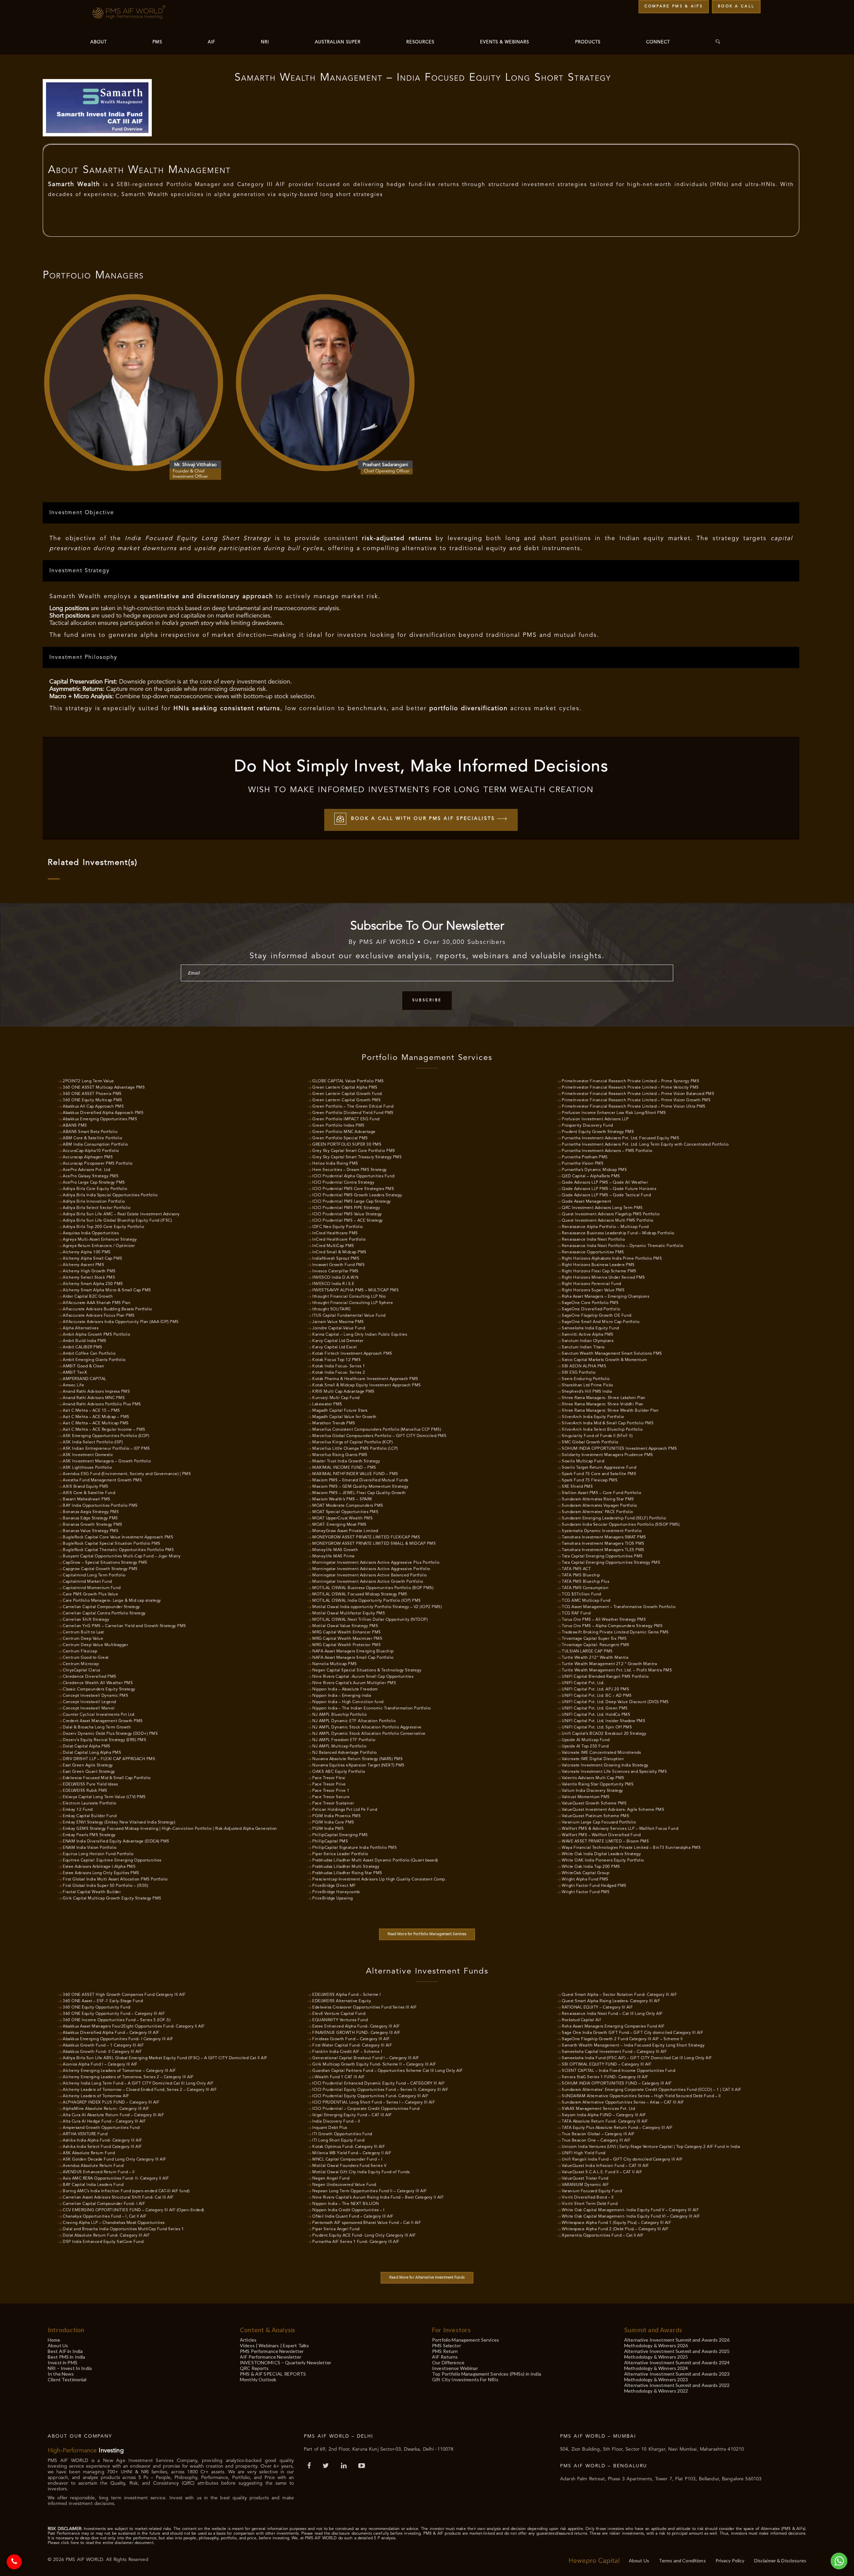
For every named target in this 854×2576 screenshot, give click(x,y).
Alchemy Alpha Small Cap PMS (93, 1259)
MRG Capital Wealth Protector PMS (346, 1645)
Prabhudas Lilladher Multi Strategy (346, 1867)
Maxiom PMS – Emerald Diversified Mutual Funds (360, 1480)
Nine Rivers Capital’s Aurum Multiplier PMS (354, 1683)
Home (54, 2340)
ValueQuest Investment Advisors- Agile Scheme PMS (613, 1810)
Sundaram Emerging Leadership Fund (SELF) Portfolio (614, 1518)
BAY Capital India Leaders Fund (93, 2185)
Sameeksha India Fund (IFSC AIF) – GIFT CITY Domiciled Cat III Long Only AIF (637, 2058)
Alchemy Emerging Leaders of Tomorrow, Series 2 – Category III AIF (128, 2077)
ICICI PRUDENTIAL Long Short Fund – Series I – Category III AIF (374, 2103)
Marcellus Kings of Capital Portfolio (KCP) (352, 1442)
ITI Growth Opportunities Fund (342, 2134)
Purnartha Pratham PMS (585, 1157)
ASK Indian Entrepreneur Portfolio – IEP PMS (106, 1449)
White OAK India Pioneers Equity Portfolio (603, 1860)
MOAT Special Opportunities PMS (345, 1512)
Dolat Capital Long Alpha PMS (92, 1753)
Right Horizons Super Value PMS (593, 1290)
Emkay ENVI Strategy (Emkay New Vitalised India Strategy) (119, 1822)
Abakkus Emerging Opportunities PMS (100, 1119)
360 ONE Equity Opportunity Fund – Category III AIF (114, 2014)
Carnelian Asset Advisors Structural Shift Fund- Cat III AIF (118, 2198)
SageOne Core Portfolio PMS (590, 1303)
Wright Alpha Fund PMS (585, 1879)
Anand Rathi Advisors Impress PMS (96, 1392)
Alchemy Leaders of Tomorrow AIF (96, 2096)
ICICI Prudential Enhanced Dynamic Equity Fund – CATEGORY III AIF (378, 2084)
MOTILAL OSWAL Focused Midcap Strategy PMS (360, 1594)
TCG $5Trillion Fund (581, 1594)
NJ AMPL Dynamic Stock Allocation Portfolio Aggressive (367, 1727)
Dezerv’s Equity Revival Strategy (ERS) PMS (104, 1740)
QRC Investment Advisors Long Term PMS (602, 1208)
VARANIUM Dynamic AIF (585, 2185)
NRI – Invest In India (70, 2368)
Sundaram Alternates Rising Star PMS (598, 1499)
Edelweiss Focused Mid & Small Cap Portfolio (107, 1778)
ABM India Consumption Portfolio (95, 1145)
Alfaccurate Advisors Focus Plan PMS (99, 1316)
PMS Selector (447, 2345)
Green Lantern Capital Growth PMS (346, 1100)
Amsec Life (73, 1385)
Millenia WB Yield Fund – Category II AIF (352, 2153)
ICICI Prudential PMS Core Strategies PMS (353, 1189)
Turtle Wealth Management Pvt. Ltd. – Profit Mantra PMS (617, 1670)
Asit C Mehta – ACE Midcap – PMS (96, 1417)
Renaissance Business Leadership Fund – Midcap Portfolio (618, 1233)
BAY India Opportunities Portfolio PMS (100, 1506)
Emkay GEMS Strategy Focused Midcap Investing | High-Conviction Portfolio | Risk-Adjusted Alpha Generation (170, 1829)
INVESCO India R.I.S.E (333, 1284)
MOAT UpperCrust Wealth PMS (342, 1518)
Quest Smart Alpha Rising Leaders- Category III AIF (611, 2001)
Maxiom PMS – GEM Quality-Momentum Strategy (360, 1487)
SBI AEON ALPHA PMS (584, 1366)
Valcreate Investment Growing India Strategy (605, 1765)
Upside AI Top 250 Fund (585, 1746)
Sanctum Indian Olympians (588, 1341)
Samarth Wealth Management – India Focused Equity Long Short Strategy (633, 2046)
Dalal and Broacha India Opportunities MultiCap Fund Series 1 (123, 2229)
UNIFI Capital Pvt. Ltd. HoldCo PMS (596, 1715)
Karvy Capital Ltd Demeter (338, 1341)
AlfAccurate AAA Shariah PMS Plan (97, 1303)
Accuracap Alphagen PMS (88, 1157)
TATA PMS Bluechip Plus (585, 1582)
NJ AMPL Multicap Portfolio (339, 1746)
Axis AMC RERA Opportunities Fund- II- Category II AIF (116, 2179)
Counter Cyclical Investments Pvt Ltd (98, 1715)
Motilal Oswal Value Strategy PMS (345, 1626)
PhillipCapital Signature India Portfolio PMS (354, 1848)
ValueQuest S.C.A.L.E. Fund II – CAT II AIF (602, 2172)
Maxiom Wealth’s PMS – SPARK (342, 1499)
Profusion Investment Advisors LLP (595, 1119)
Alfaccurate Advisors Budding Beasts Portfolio (107, 1309)
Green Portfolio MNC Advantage (344, 1132)
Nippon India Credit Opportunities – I (348, 2210)
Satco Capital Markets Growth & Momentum (604, 1360)
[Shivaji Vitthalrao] (134, 382)
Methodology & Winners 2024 (656, 2368)
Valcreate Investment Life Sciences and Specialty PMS (614, 1772)
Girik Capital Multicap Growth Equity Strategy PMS (112, 1898)
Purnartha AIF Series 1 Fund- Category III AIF (356, 2242)
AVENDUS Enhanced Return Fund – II (99, 2172)
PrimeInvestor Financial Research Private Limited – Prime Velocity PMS (630, 1088)
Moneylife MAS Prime (334, 1556)
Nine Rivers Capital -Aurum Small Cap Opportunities (363, 1677)
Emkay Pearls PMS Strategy (89, 1835)
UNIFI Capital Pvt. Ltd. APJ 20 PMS (595, 1689)
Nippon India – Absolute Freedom (345, 1689)
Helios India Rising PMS (335, 1164)
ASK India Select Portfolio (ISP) (93, 1442)
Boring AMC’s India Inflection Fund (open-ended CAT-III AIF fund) (126, 2191)
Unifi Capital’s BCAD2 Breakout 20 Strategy (604, 1734)
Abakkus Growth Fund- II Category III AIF (102, 2052)
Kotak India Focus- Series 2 (339, 1373)
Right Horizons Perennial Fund (591, 1284)
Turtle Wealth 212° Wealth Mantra (595, 1658)
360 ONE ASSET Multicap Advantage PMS (104, 1088)
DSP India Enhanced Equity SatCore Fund (103, 2242)
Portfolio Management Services (466, 2340)
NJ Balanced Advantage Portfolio (345, 1753)
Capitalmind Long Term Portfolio (94, 1575)
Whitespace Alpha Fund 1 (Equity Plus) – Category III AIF (616, 2223)
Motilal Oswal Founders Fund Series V (349, 2166)
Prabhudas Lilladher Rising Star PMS (347, 1873)
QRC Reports (254, 2368)
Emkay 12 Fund (78, 1810)
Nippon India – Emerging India (342, 1696)
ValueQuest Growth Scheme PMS (594, 1803)
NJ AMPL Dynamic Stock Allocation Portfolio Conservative (369, 1734)
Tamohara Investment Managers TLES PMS (603, 1550)
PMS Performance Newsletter (272, 2351)
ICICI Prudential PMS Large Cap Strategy (352, 1202)
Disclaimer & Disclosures (780, 2560)
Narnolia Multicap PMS (335, 1664)
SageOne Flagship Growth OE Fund (597, 1316)
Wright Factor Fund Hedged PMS (594, 1886)
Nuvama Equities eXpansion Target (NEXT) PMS (358, 1765)
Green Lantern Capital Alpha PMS (345, 1088)
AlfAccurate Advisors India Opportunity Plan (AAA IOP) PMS (121, 1322)
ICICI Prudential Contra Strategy (343, 1183)
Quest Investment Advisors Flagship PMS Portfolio (611, 1214)
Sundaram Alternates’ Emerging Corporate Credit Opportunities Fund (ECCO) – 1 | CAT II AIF (652, 2090)
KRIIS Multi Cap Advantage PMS (343, 1392)
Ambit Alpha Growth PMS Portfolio (96, 1335)
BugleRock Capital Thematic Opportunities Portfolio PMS (118, 1550)
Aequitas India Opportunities (91, 1233)
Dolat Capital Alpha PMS (87, 1746)
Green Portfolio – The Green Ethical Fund (353, 1107)
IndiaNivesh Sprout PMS (336, 1259)
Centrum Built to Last (83, 1632)
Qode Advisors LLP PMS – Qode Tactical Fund (606, 1195)
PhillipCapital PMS (330, 1841)
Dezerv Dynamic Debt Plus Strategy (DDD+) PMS (110, 1734)
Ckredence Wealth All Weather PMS (98, 1683)
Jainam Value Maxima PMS (338, 1322)
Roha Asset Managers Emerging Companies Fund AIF (613, 2027)
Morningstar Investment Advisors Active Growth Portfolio (368, 1582)
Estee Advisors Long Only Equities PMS (101, 1873)
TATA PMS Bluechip (581, 1575)
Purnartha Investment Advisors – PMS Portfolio (607, 1151)
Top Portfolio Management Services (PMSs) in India (487, 2374)
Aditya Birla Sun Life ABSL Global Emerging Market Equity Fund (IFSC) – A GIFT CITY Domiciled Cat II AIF (165, 2058)
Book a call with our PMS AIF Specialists (423, 819)
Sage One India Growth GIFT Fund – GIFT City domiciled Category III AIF (632, 2033)
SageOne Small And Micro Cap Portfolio (601, 1322)
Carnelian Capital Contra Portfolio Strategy (104, 1613)
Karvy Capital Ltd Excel (335, 1347)
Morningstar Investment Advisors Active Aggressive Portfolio (371, 1569)
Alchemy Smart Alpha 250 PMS (93, 1284)
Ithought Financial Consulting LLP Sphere (353, 1303)
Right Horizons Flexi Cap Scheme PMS (599, 1271)
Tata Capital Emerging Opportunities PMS (602, 1556)
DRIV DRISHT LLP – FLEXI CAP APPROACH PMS (109, 1759)
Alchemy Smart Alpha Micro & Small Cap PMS (107, 1290)
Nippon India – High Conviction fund (348, 1702)
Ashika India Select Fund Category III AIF (102, 2147)
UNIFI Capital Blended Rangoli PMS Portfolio (605, 1677)
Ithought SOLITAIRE (331, 1309)
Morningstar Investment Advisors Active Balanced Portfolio (370, 1575)
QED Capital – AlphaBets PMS (591, 1176)
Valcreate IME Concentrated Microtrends (601, 1753)
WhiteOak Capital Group (585, 1873)
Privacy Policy (730, 2560)
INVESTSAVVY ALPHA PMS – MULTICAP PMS (355, 1290)
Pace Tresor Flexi (329, 1778)
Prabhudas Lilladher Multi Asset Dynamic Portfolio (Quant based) (375, 1860)
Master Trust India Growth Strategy (346, 1461)
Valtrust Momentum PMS (586, 1797)
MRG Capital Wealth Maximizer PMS (347, 1639)
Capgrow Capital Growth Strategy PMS (100, 1569)
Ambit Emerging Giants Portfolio (94, 1360)
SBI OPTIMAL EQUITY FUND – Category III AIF (607, 2065)
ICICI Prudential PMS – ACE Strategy (348, 1221)
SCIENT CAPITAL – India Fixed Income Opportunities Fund (618, 2071)
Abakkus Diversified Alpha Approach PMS (103, 1113)
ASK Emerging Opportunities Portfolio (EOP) (106, 1436)
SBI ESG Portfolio (579, 1373)
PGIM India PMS (328, 1829)
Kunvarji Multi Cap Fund (336, 1398)
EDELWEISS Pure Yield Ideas (90, 1784)
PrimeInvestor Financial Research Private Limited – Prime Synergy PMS (630, 1081)
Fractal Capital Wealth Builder (92, 1892)
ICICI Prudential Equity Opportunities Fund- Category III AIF (370, 2096)
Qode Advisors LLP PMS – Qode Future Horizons (609, 1189)
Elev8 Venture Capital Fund (339, 2014)
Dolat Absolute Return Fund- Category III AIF (106, 2236)
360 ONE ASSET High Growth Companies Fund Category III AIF (124, 1995)
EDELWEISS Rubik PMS (85, 1791)
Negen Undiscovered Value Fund (344, 2185)
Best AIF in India (65, 2351)
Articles (248, 2340)
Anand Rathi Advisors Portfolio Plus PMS (102, 1404)
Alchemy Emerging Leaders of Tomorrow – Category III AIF (119, 2071)
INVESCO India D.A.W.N (335, 1278)
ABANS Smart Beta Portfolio (90, 1132)
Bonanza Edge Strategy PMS (90, 1518)
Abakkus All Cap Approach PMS (93, 1107)
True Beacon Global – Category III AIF (598, 2134)
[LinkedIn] (345, 2466)
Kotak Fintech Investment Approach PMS (352, 1354)
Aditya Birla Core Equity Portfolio (95, 1189)
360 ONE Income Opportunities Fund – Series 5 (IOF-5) (117, 2020)
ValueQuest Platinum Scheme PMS (595, 1816)
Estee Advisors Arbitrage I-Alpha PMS (99, 1867)
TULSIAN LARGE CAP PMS (587, 1651)
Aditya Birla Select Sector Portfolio (97, 1208)
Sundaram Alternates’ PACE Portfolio (597, 1512)
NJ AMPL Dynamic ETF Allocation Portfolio (354, 1721)
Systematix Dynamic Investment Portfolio (602, 1531)
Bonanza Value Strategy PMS (91, 1531)
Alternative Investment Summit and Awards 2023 (677, 2374)
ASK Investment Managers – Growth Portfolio (107, 1461)
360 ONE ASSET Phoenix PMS (92, 1094)
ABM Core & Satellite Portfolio (92, 1138)
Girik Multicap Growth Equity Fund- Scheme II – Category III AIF (374, 2065)
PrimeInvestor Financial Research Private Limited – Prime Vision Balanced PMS (638, 1094)
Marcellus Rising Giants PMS (340, 1455)
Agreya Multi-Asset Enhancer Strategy (100, 1240)
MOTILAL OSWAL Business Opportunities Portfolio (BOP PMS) (373, 1588)
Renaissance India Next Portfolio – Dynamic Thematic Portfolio (623, 1246)
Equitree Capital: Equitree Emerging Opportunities (112, 1860)
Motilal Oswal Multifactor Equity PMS (349, 1613)
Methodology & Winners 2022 (656, 2391)
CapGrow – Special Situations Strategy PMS (105, 1563)
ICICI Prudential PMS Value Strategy (347, 1214)
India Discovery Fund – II (336, 2122)
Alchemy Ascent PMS (83, 1265)
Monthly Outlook (258, 2379)
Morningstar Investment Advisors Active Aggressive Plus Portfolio (376, 1563)
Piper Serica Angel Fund (336, 2229)
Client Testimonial (67, 2379)
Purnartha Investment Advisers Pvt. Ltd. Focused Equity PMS (620, 1138)
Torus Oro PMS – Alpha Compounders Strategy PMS (612, 1626)
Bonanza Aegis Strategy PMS (91, 1512)
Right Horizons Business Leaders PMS (598, 1265)
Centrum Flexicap (80, 1651)
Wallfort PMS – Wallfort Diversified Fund (601, 1835)
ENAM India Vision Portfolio (90, 1848)
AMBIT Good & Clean (83, 1366)
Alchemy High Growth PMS (89, 1271)
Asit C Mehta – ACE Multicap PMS (96, 1423)
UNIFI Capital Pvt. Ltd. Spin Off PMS (597, 1727)
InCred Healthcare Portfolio (339, 1240)
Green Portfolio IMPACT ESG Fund (346, 1119)
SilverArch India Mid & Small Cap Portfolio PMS (608, 1423)
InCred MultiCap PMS (333, 1246)
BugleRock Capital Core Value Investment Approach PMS (118, 1537)
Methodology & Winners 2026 (656, 2345)
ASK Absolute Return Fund (89, 2153)
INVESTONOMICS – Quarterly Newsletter (286, 2362)
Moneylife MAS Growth (335, 1550)
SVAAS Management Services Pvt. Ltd (598, 2109)
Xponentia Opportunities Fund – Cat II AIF (603, 2236)
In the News (61, 2374)
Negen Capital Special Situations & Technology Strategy (367, 1670)
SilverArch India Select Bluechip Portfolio (602, 1430)
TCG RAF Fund (576, 1613)
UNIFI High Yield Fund (584, 2153)
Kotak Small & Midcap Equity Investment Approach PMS (367, 1385)
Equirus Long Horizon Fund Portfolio (98, 1854)
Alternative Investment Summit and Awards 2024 (677, 2362)
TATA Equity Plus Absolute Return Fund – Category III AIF (617, 2128)
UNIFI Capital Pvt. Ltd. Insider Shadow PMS (603, 1721)
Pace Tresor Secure (331, 1797)
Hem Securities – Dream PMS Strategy (350, 1170)
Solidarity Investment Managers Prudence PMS (607, 1455)
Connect (658, 42)
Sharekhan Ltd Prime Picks (587, 1385)
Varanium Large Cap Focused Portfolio (599, 1822)
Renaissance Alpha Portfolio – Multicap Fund (605, 1227)
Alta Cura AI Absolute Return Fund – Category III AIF (113, 2115)
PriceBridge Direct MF (334, 1886)
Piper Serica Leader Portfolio (340, 1854)
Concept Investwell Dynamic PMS (95, 1696)
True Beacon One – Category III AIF (596, 2141)
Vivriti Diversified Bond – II (588, 2198)
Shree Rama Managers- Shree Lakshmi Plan (604, 1398)
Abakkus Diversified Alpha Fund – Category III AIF (111, 2033)
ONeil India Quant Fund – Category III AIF (353, 2217)
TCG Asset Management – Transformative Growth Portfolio (619, 1607)
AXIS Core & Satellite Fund (89, 1493)
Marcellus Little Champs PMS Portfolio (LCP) (355, 1449)
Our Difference (448, 2362)
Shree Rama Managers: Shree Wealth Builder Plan (610, 1411)
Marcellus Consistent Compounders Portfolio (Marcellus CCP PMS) (377, 1430)
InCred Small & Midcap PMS (339, 1252)
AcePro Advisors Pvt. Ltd (86, 1170)
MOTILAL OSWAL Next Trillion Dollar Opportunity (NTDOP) (370, 1620)
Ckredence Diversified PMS (90, 1677)
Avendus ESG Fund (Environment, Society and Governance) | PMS (127, 1474)
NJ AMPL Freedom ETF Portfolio (344, 1740)
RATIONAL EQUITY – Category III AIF (597, 2008)
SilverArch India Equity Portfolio (593, 1417)
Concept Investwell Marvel (89, 1708)
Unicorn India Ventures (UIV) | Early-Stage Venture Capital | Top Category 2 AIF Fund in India (651, 2147)
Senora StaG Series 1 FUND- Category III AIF (605, 2077)
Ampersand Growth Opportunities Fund (101, 2128)
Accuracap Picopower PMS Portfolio (98, 1164)
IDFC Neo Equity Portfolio (338, 1227)
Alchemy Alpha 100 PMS (87, 1252)
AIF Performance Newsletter (271, 2357)
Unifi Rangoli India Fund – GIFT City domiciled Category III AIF (622, 2160)
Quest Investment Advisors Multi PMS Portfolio (608, 1221)
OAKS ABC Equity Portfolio (339, 1772)
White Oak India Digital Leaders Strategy (601, 1854)
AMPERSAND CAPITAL (85, 1379)
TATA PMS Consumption (585, 1588)
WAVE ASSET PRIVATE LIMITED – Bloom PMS (605, 1841)
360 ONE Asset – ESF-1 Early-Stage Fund (103, 2001)
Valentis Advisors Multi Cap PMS (593, 1778)
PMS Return (445, 2351)
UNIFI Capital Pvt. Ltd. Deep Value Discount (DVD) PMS (615, 1702)
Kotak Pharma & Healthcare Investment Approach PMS (365, 1379)
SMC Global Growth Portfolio (590, 1442)
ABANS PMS (75, 1126)
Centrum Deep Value (83, 1639)
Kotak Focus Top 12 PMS (336, 1360)
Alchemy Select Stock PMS (89, 1278)
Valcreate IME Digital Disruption (593, 1759)
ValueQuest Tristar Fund (585, 2179)
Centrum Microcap (81, 1664)
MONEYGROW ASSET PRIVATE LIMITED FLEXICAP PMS (366, 1537)
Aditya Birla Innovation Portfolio (94, 1202)
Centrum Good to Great (86, 1658)
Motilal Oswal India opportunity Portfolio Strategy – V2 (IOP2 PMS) (377, 1607)
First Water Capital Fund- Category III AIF (352, 2046)
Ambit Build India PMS (85, 1341)
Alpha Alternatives (81, 1328)
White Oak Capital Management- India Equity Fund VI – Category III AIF (631, 2217)
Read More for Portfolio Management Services (427, 1934)
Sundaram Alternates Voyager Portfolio (599, 1506)
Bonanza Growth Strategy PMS (93, 1525)
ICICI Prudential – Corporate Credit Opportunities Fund (366, 2109)
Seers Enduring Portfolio (586, 1379)
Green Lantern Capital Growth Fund (347, 1094)
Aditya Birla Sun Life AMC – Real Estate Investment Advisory (121, 1214)
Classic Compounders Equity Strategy (99, 1689)
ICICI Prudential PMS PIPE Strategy (346, 1208)
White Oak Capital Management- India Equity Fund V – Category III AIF (630, 2210)
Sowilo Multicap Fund (583, 1461)
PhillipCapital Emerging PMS (340, 1835)
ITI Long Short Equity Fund (338, 2141)
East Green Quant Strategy (89, 1772)
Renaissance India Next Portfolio (593, 1240)
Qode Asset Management (587, 1202)
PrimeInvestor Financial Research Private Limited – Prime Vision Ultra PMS (634, 1107)
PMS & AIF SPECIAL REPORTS (273, 2374)
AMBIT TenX (75, 1373)
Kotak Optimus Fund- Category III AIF (349, 2147)
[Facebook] (310, 2466)
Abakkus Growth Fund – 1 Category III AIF (103, 2046)
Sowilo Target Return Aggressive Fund (599, 1468)
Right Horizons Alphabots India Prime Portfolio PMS (612, 1259)
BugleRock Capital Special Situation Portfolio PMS (112, 1544)
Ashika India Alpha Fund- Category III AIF (103, 2141)
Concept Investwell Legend (89, 1702)
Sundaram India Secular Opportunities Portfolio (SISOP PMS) (621, 1525)
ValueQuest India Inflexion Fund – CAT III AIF (605, 2166)
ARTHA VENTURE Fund (85, 2134)
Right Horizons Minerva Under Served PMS (603, 1278)
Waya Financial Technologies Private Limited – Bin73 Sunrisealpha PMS (631, 1848)
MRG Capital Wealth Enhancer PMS (347, 1632)
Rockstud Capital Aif (581, 2020)
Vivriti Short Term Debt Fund (590, 2204)
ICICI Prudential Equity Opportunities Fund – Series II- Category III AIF (380, 2090)
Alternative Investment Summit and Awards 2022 (677, 2385)
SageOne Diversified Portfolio (591, 1309)
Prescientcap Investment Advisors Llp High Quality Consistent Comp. (379, 1879)
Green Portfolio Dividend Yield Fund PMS (353, 1113)
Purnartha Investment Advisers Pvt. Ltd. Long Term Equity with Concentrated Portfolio (645, 1145)
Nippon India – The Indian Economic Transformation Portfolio (372, 1708)
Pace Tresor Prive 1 (331, 1791)
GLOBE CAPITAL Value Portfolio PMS (348, 1081)
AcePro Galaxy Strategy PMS (91, 1176)
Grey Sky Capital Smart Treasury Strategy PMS (357, 1157)
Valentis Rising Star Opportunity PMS (598, 1784)
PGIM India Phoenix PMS (336, 1816)
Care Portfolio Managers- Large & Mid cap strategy (112, 1601)
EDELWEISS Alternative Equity (342, 2001)
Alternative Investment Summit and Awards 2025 (677, 2351)
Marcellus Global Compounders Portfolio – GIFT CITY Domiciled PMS (379, 1436)
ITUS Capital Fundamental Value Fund (349, 1316)
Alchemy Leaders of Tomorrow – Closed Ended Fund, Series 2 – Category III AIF (140, 2090)
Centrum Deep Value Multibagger (95, 1645)
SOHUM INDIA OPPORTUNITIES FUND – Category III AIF (617, 2084)
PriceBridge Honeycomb (336, 1892)
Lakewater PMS (327, 1404)
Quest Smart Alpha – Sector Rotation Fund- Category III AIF (619, 1995)
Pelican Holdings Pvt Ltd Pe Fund (345, 1810)
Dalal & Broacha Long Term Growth (97, 1727)
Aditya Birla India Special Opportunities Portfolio (110, 1195)
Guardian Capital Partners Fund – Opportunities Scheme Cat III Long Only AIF (388, 2071)
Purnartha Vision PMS (583, 1164)
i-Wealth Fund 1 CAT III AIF (339, 2077)
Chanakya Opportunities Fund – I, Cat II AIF (105, 2217)
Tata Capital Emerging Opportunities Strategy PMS (611, 1563)
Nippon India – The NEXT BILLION (346, 2204)
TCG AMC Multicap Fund (586, 1601)
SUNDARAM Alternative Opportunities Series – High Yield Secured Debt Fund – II (641, 2096)
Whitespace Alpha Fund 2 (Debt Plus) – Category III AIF (615, 2229)
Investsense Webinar (455, 2368)
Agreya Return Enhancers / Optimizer (99, 1246)
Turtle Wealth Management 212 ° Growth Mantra (609, 1664)
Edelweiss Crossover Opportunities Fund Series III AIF (365, 2008)
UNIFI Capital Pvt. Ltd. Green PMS (595, 1708)
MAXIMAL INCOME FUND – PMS (344, 1468)
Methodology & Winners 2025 (656, 2357)
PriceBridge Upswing (333, 1898)
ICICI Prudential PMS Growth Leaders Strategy (357, 1195)
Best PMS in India (66, 2357)
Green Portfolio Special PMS (340, 1138)
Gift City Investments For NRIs (465, 2379)
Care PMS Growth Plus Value (90, 1594)
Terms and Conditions (682, 2560)
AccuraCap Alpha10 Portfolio (91, 1151)
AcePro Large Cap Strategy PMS (94, 1183)
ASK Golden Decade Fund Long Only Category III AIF (115, 2160)
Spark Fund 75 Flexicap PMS (590, 1480)
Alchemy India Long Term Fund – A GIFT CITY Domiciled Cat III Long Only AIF (138, 2084)
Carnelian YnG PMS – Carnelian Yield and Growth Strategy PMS (124, 1626)
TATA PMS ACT (576, 1569)
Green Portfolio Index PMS (338, 1126)
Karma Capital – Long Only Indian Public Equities (360, 1335)
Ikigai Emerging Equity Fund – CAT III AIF (352, 2115)
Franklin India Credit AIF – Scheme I (347, 2052)
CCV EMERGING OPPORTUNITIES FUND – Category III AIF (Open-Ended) (133, 2210)
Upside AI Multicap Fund (586, 1740)
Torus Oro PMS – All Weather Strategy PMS (604, 1620)
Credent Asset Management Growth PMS (103, 1721)
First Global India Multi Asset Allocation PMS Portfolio (115, 1879)
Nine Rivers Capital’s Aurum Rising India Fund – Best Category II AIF (378, 2198)
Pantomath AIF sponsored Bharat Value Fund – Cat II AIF (367, 2223)
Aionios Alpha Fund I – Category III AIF (100, 2065)
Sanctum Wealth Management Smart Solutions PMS (612, 1354)
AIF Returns (445, 2357)
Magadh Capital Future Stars (340, 1411)
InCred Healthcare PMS (335, 1233)
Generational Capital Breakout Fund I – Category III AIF (366, 2058)
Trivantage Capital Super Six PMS (594, 1639)
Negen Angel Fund (331, 2179)
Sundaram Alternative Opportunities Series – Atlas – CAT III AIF (623, 2103)
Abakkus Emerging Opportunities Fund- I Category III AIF (118, 2039)
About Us (58, 2345)
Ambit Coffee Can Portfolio (89, 1354)
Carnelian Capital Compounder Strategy (101, 1607)
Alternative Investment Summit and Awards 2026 (677, 2340)
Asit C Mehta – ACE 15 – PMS (91, 1411)
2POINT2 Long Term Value (88, 1081)
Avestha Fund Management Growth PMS (102, 1480)
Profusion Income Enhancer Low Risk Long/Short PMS (614, 1113)
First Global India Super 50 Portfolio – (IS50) (105, 1886)
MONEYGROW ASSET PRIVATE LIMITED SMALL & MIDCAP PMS (374, 1544)
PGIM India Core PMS (333, 1822)
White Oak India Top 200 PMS (591, 1867)
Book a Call (736, 7)
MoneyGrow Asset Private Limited (345, 1531)
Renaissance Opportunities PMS (593, 1252)
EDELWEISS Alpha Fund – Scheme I (347, 1995)
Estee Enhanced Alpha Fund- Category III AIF (356, 2027)
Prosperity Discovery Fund (587, 1126)
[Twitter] (327, 2466)
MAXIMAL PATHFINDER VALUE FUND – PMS (355, 1474)
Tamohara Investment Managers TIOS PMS (603, 1544)
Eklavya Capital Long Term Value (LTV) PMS (104, 1797)
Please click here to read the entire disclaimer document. (101, 2543)
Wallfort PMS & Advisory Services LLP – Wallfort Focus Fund (620, 1829)
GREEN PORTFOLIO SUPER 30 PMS (347, 1145)
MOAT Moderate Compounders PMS (348, 1506)
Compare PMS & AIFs (674, 7)
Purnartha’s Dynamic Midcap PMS (594, 1170)
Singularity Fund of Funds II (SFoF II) (597, 1436)
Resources (420, 42)
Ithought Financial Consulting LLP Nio (349, 1297)
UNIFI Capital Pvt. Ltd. (583, 1683)
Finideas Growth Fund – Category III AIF (351, 2039)
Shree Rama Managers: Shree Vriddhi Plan (603, 1404)
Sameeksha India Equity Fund (590, 1328)
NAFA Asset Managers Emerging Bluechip (353, 1651)
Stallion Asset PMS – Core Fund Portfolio (601, 1493)
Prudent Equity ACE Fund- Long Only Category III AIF (364, 2236)
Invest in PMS (63, 2362)
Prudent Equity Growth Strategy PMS (598, 1132)
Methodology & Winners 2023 (656, 2379)
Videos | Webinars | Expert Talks (274, 2345)
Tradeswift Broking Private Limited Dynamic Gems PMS (615, 1632)
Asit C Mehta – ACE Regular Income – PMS (104, 1430)
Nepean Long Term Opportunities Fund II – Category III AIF (370, 2191)
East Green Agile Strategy (88, 1765)
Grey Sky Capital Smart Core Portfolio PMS (354, 1151)
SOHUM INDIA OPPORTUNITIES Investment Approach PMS (619, 1449)
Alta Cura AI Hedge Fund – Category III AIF (104, 2122)
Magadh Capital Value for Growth (344, 1417)
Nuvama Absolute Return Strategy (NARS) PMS (357, 1759)
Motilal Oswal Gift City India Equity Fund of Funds (361, 2172)
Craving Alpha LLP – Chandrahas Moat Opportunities (114, 2223)
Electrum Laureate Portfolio (90, 1803)
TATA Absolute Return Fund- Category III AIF (605, 2122)
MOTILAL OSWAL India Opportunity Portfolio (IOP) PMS (367, 1601)
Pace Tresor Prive (329, 1784)
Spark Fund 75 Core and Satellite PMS (599, 1474)
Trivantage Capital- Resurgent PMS (596, 1645)
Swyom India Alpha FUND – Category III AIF (604, 2115)
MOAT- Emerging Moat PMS (339, 1525)
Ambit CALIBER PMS (83, 1347)
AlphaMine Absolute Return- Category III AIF (106, 2109)
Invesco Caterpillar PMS (335, 1271)
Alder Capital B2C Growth (88, 1297)
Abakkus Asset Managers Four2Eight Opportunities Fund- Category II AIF (134, 2027)
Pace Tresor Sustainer (333, 1803)
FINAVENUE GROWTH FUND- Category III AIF (356, 2033)
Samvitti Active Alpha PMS (588, 1335)
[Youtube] (362, 2466)
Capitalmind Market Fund (87, 1582)
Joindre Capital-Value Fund (339, 1328)
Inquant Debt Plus (330, 2128)
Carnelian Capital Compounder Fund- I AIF (104, 2204)
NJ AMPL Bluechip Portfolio (339, 1715)
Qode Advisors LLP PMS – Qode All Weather (605, 1183)
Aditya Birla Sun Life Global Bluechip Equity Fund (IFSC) (117, 1221)
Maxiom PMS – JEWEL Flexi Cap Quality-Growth (359, 1493)
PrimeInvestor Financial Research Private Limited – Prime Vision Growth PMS (636, 1100)
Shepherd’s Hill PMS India (587, 1392)
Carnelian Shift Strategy (86, 1620)
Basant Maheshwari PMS (87, 1499)
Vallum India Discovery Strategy (592, 1791)
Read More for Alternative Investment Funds (427, 2278)
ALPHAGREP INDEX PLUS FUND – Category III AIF (111, 2103)
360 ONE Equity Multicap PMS (93, 1100)
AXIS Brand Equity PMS (86, 1487)
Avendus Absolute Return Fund (93, 2166)
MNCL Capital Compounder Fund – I (347, 2160)
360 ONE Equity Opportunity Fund (97, 2008)
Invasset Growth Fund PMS (338, 1265)
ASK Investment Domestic (88, 1455)
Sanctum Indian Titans (583, 1347)
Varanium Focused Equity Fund (592, 2191)
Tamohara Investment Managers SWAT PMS (604, 1537)
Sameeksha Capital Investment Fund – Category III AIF (614, 2052)
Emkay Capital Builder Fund (90, 1816)
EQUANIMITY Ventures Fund (340, 2020)
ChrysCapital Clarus (82, 1670)
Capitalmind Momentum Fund (92, 1588)
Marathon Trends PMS (334, 1423)
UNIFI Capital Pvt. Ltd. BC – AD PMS (597, 1696)
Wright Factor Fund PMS (586, 1892)
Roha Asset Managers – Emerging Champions (605, 1297)
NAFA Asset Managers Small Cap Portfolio (353, 1658)
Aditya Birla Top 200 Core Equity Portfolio (103, 1227)
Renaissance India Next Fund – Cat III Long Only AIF (612, 2014)
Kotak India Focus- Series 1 (339, 1366)
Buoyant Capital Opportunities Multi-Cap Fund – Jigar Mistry (122, 1556)
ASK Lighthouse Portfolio (87, 1468)
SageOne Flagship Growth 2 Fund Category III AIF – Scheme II (622, 2039)
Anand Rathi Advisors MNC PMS (94, 1398)
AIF (211, 42)
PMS (157, 42)
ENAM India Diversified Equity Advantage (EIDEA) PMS (116, 1841)
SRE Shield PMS (577, 1487)
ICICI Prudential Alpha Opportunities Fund (353, 1176)
